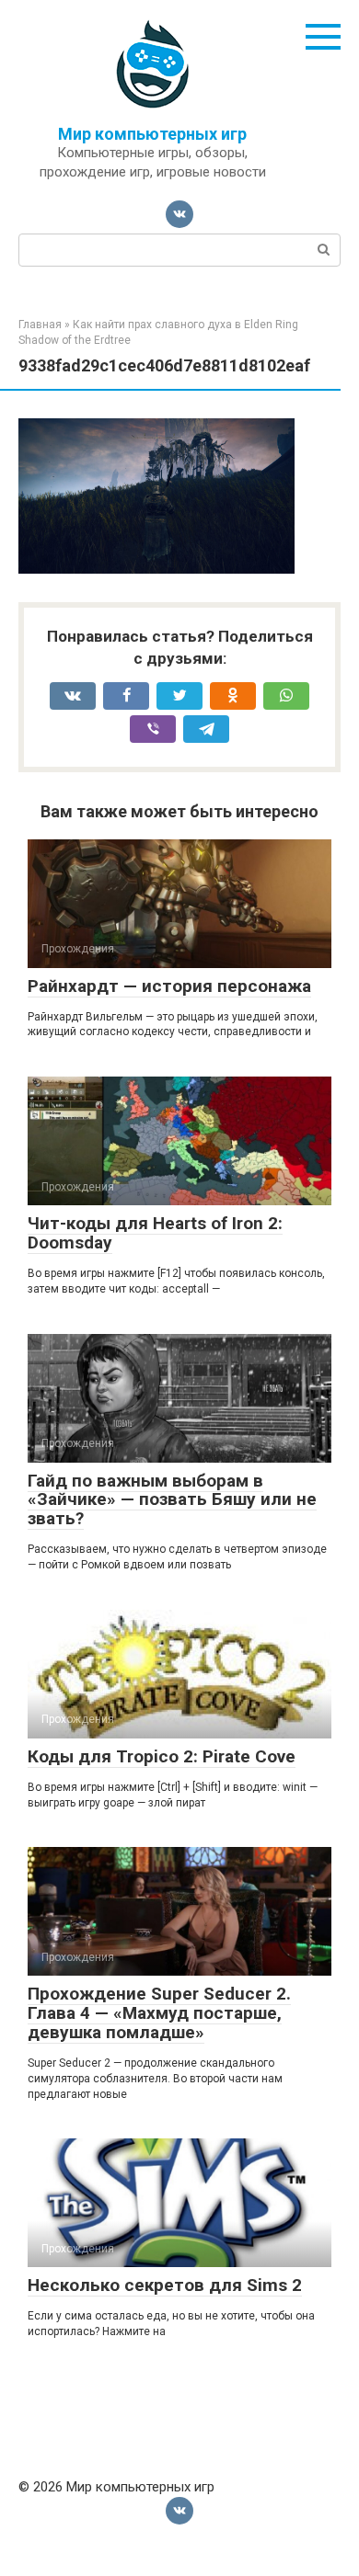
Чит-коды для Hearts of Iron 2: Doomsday (155, 1233)
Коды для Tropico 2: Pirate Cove (162, 1756)
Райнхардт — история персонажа (169, 986)
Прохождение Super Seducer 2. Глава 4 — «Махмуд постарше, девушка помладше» (159, 2013)
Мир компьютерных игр (152, 134)
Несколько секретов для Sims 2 (165, 2285)
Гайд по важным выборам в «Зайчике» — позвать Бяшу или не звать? (172, 1500)
